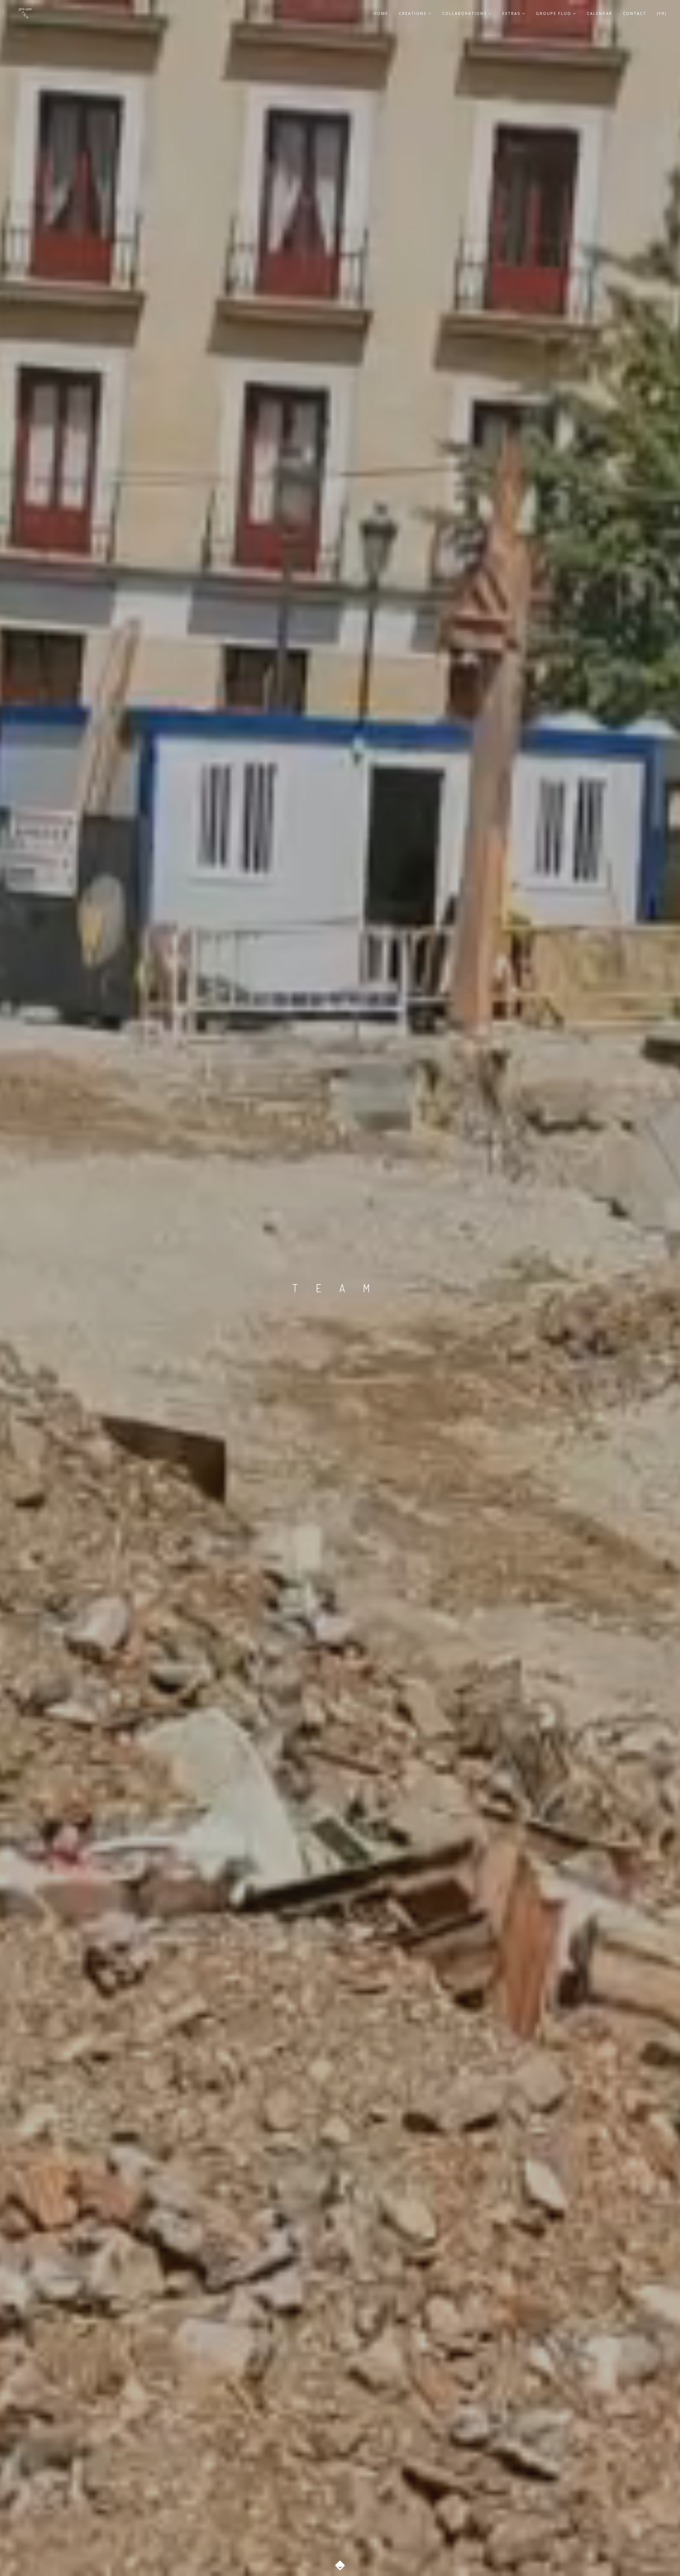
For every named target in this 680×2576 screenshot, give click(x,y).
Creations (413, 13)
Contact (635, 13)
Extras (511, 13)
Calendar (600, 13)
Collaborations (464, 13)
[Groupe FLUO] (25, 13)
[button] (340, 2562)
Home (381, 13)
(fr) (662, 13)
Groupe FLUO (554, 13)
